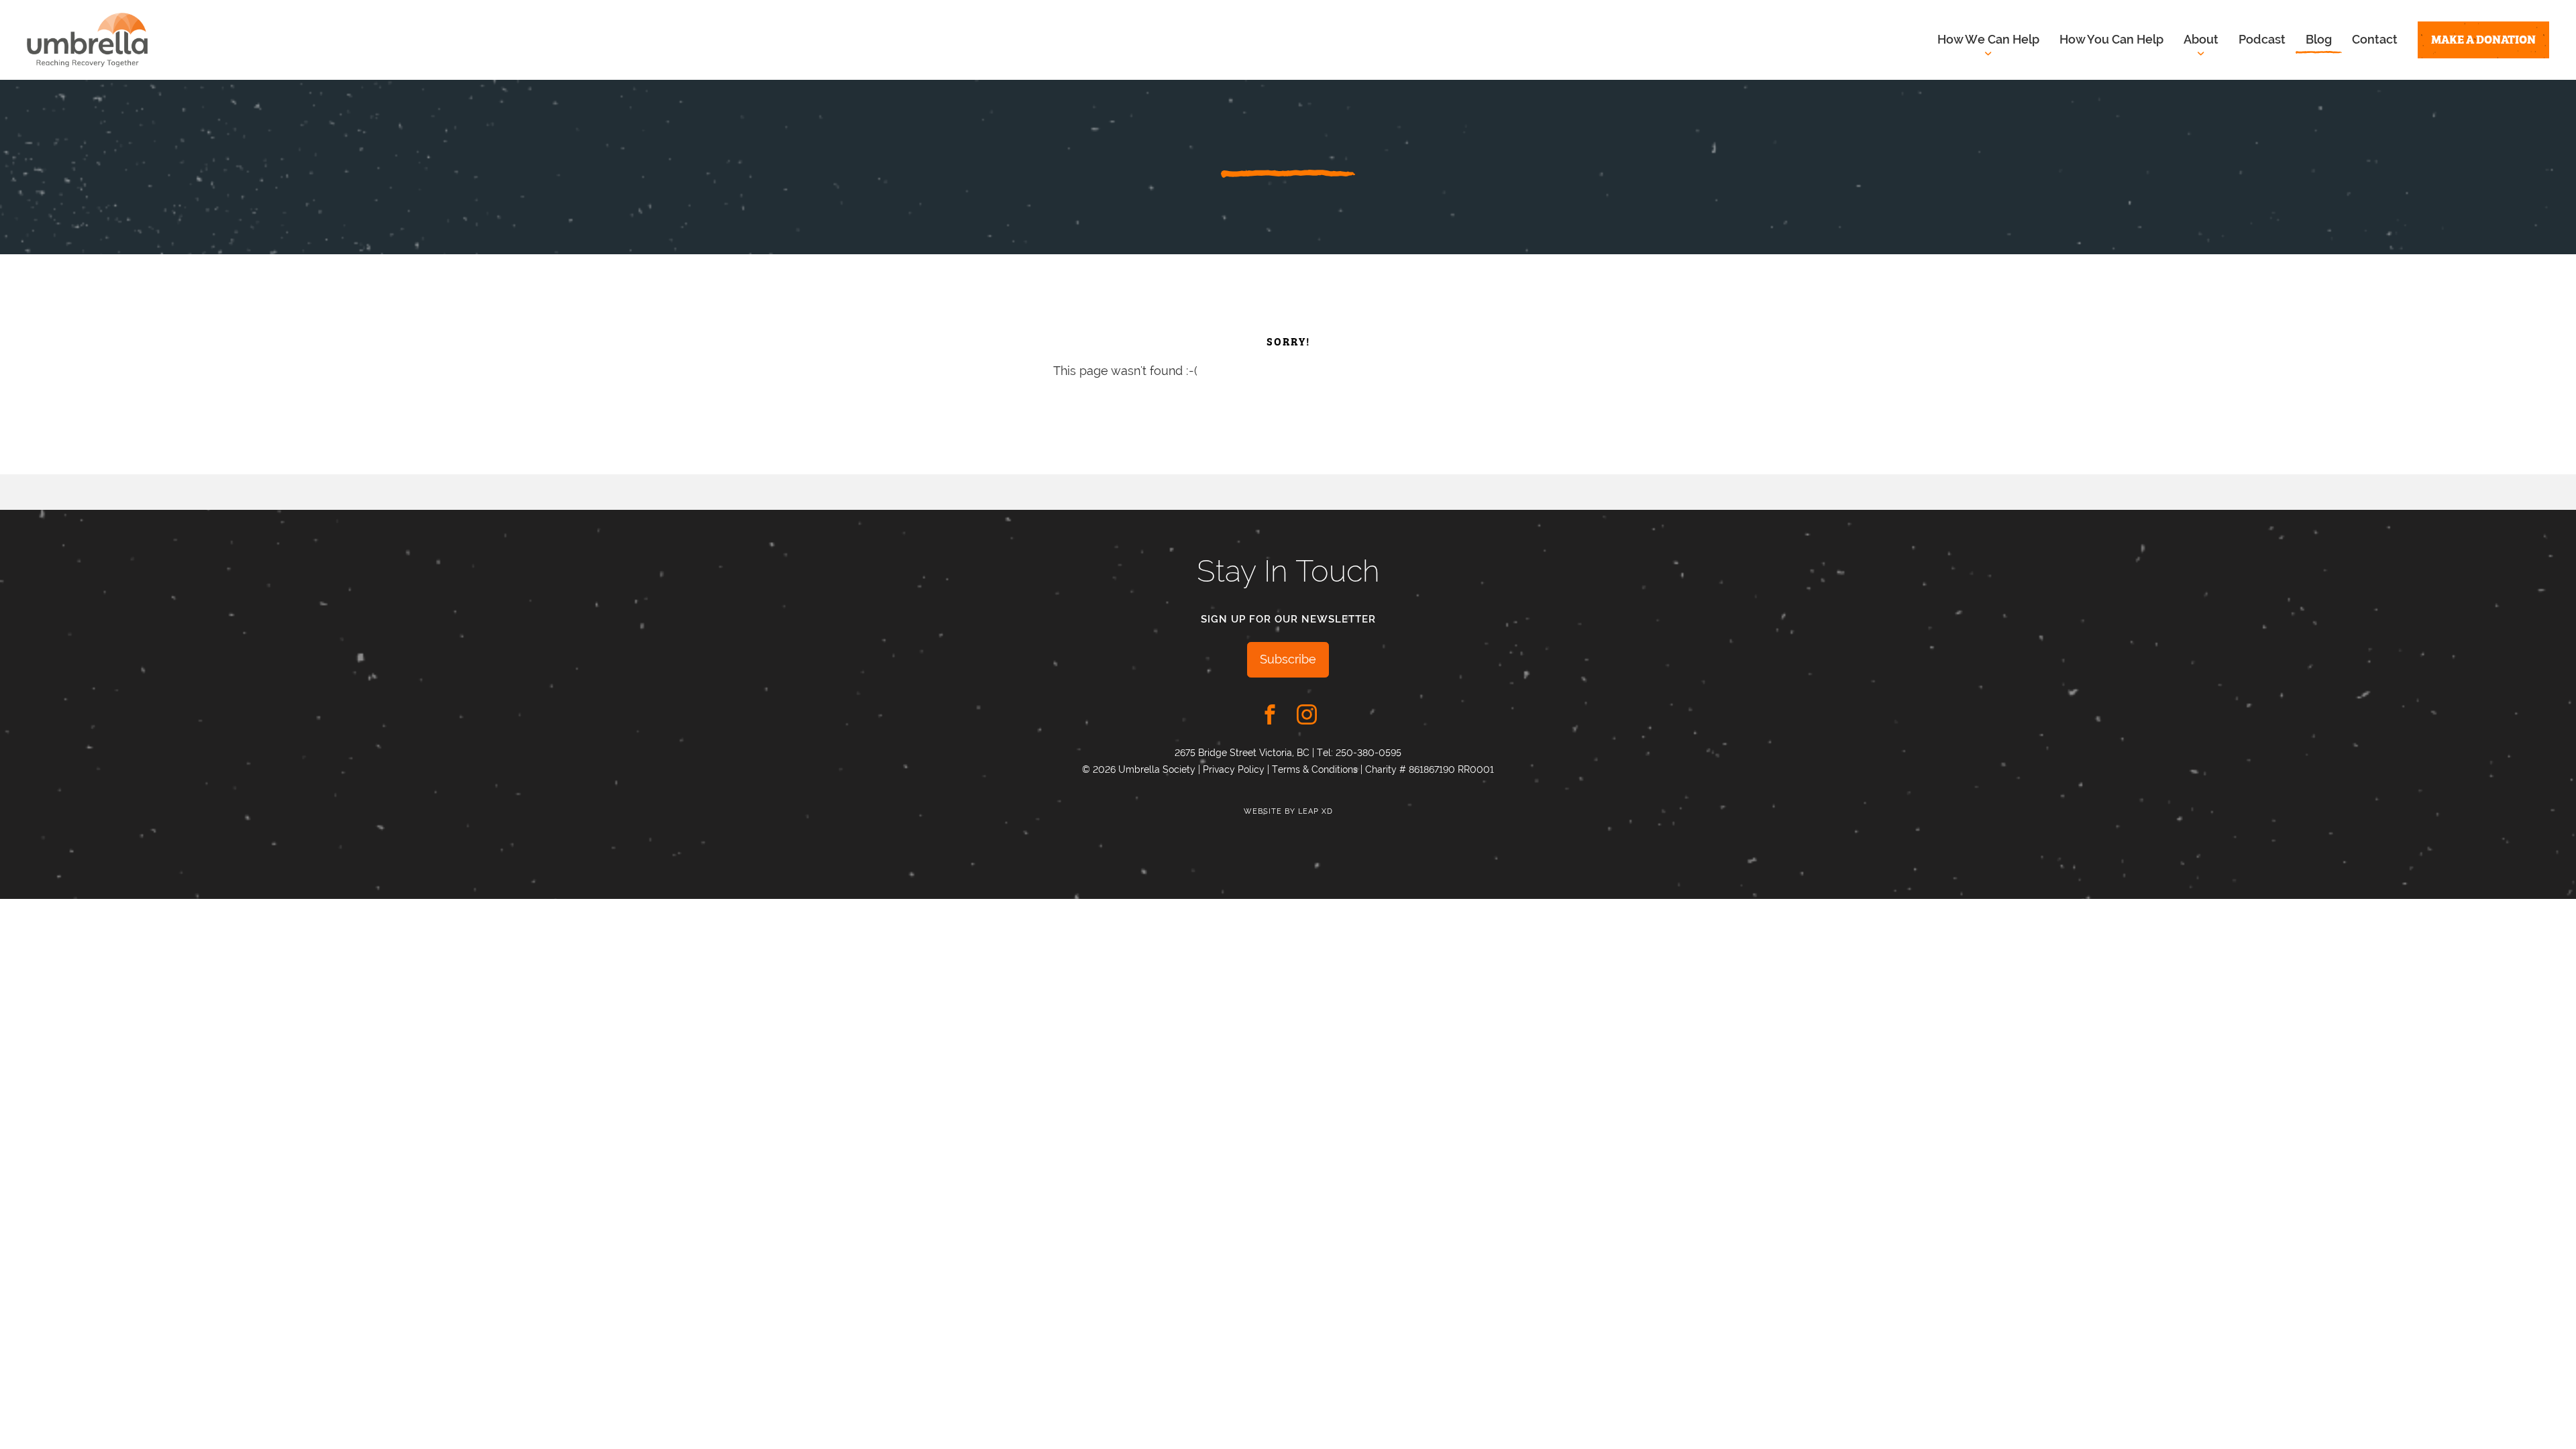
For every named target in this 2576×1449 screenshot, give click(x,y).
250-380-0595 (1368, 753)
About (2201, 39)
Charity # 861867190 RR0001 (1430, 769)
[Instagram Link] (1307, 714)
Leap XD (1316, 811)
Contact (2375, 39)
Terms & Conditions (1315, 769)
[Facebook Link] (1270, 714)
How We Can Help (1988, 39)
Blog (2319, 39)
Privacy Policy (1234, 769)
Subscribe (1288, 659)
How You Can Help (2111, 39)
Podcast (2262, 39)
